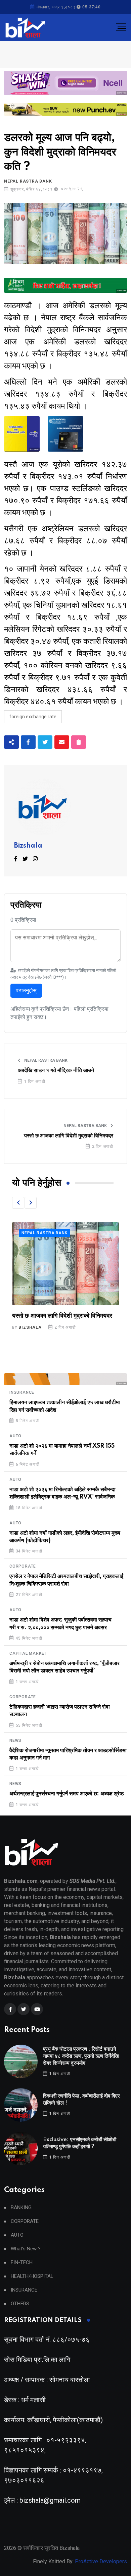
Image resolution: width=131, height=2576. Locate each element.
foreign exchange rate (33, 717)
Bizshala (28, 846)
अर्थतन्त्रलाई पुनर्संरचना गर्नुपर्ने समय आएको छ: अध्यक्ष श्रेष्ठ (67, 1794)
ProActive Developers (101, 2561)
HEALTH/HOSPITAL (32, 2276)
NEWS (15, 1740)
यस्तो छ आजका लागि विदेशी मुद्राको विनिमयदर (69, 1136)
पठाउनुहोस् (26, 990)
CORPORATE (23, 1566)
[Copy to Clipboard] (79, 742)
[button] (18, 1203)
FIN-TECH (22, 2263)
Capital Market (28, 1653)
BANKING (21, 2208)
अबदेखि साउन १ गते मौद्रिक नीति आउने (56, 1070)
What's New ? (26, 2249)
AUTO (15, 1436)
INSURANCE (22, 1392)
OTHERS (20, 2304)
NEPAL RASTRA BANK (28, 181)
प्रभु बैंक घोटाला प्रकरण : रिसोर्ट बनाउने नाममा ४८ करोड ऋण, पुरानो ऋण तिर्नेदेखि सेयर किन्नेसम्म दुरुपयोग (81, 2056)
